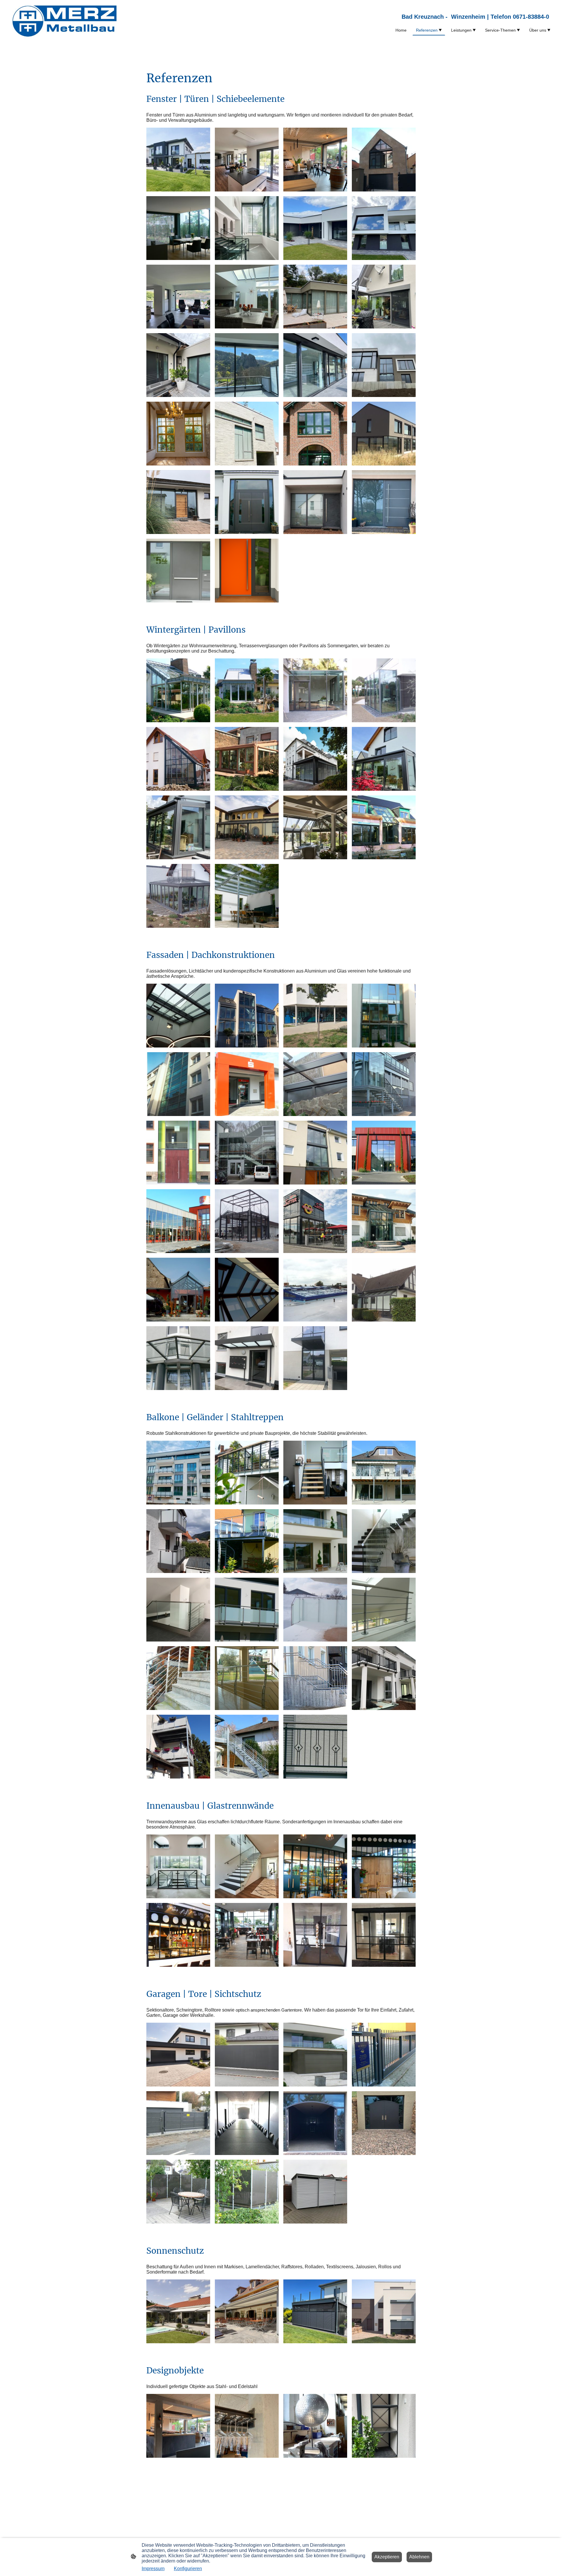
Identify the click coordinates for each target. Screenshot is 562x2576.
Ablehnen (419, 2557)
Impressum (153, 2569)
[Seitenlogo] (63, 22)
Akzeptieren (387, 2557)
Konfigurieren (188, 2569)
